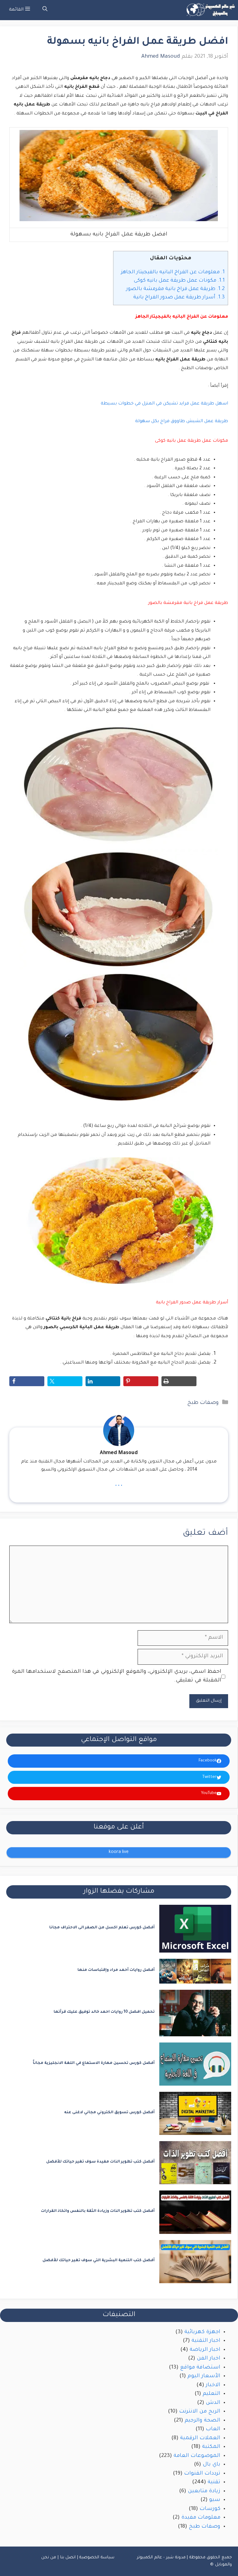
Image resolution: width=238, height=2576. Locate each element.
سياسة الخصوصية (97, 2558)
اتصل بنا (68, 2558)
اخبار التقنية (206, 2341)
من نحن (49, 2558)
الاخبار (213, 2385)
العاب (213, 2429)
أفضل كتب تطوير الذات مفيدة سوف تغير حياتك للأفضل (100, 2162)
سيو (215, 2500)
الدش (213, 2403)
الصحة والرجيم (203, 2421)
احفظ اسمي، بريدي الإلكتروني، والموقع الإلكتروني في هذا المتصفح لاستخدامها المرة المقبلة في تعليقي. (117, 1676)
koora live (119, 1852)
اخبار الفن (209, 2359)
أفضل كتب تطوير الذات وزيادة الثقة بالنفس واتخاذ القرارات (98, 2211)
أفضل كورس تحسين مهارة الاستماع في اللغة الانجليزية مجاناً (94, 2063)
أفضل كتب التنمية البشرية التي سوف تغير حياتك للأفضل (99, 2261)
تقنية (214, 2482)
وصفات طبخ (203, 1403)
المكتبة (211, 2447)
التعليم (212, 2394)
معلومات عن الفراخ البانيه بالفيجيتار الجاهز (173, 272)
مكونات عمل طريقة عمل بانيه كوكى (179, 281)
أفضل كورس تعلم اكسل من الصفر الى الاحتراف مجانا (102, 1928)
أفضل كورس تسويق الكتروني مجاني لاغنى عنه (109, 2113)
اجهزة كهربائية (202, 2332)
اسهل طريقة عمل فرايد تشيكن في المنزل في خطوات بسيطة (164, 404)
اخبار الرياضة (205, 2350)
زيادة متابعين (204, 2491)
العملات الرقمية (200, 2438)
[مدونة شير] (210, 10)
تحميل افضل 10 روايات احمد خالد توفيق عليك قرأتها (104, 2012)
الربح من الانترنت (200, 2412)
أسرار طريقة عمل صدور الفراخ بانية (179, 297)
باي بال (212, 2465)
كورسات (210, 2509)
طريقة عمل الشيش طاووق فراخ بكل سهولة (182, 422)
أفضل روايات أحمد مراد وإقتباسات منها (116, 1970)
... (119, 1484)
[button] (45, 10)
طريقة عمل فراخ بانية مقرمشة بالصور (175, 289)
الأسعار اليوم (204, 2376)
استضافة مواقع (200, 2368)
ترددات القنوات (202, 2474)
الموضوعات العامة (197, 2456)
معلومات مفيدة (201, 2518)
